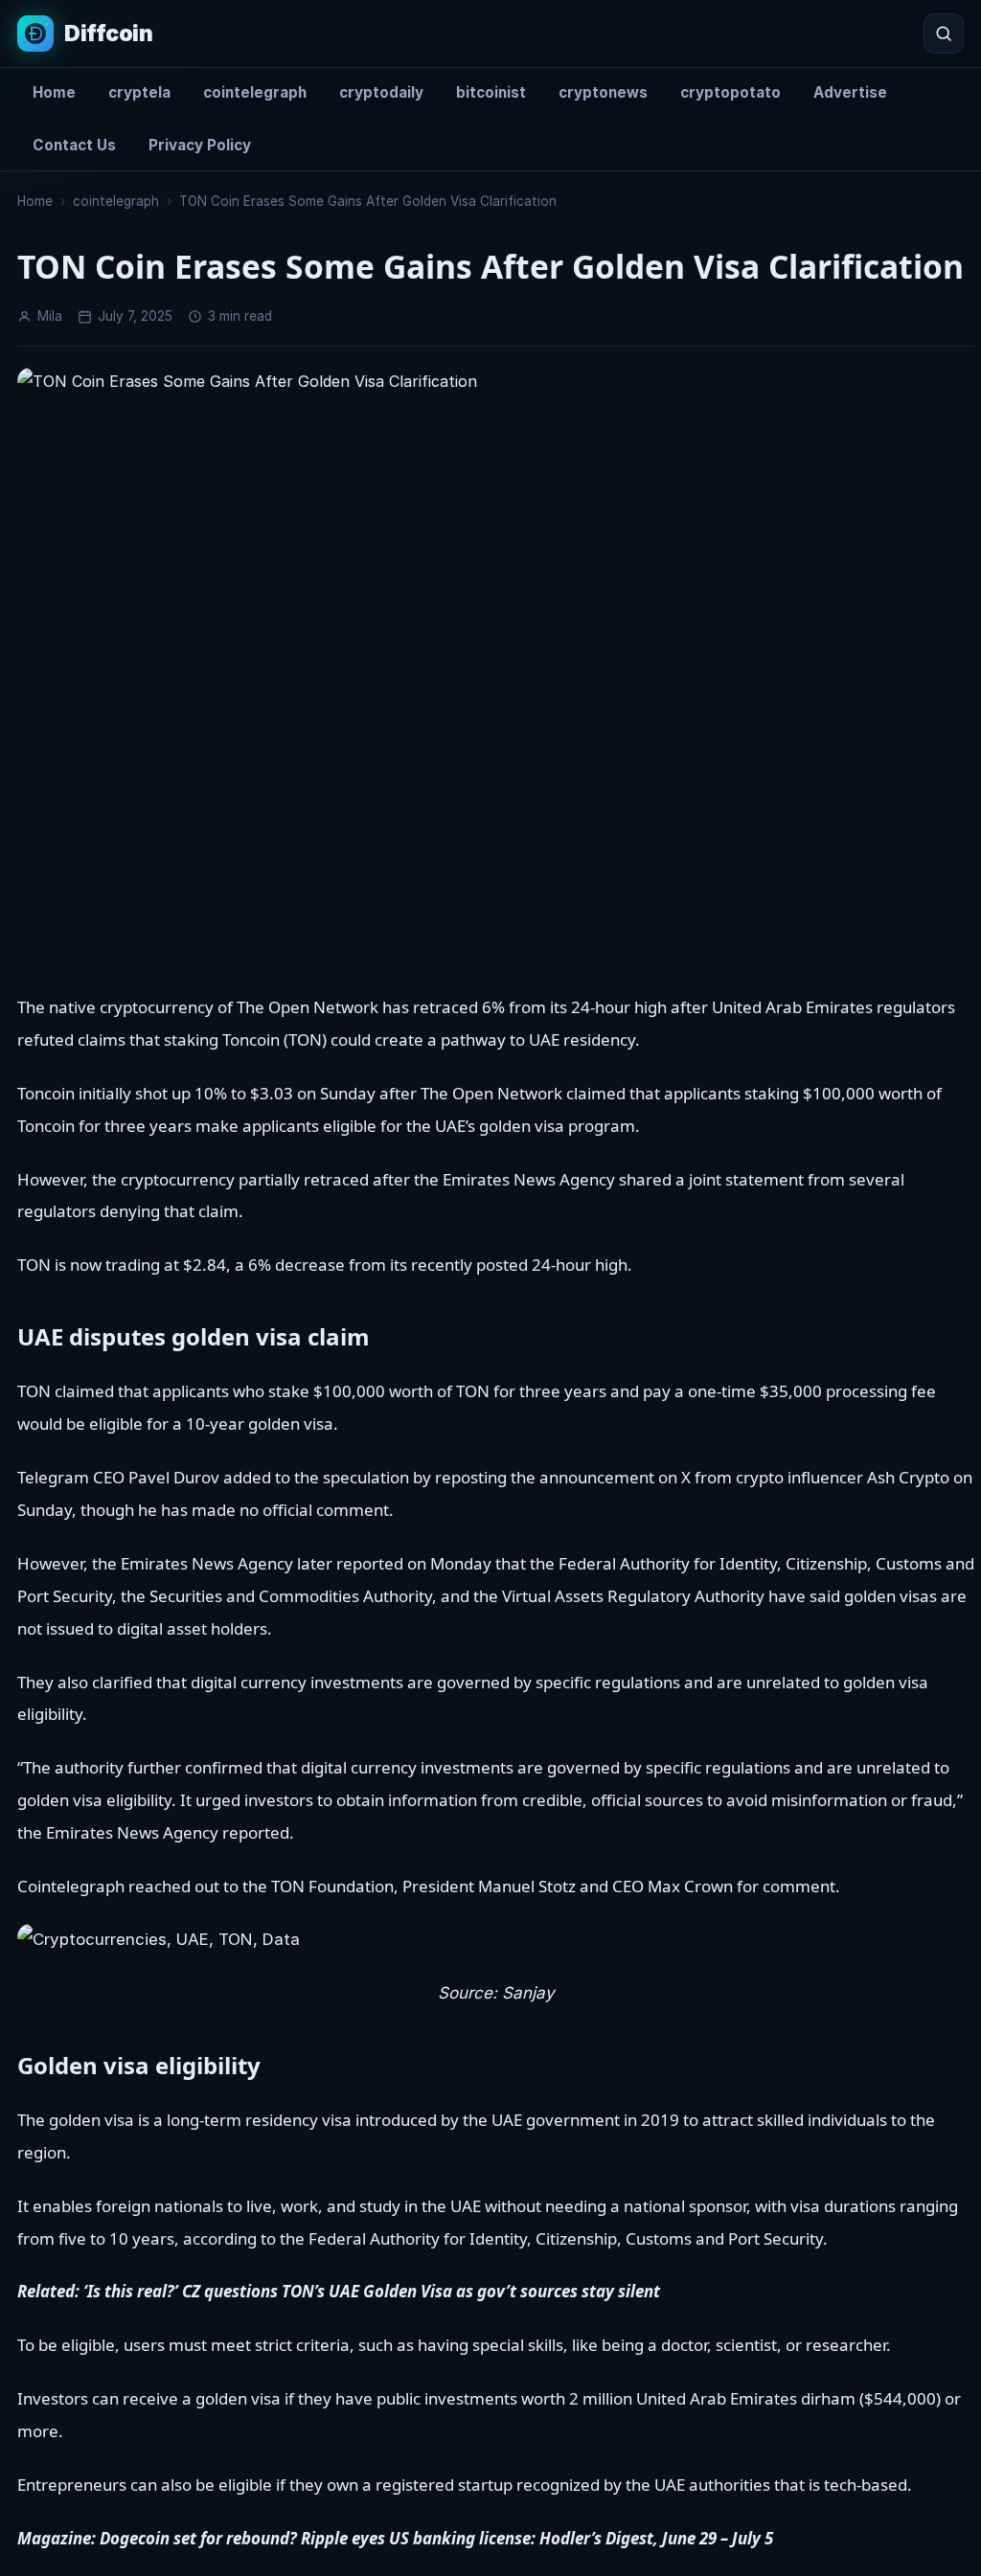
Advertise (850, 92)
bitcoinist (491, 92)
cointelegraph (255, 92)
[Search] (944, 34)
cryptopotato (730, 92)
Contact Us (74, 145)
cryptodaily (381, 92)
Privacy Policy (200, 145)
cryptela (139, 92)
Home (54, 92)
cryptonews (603, 92)
